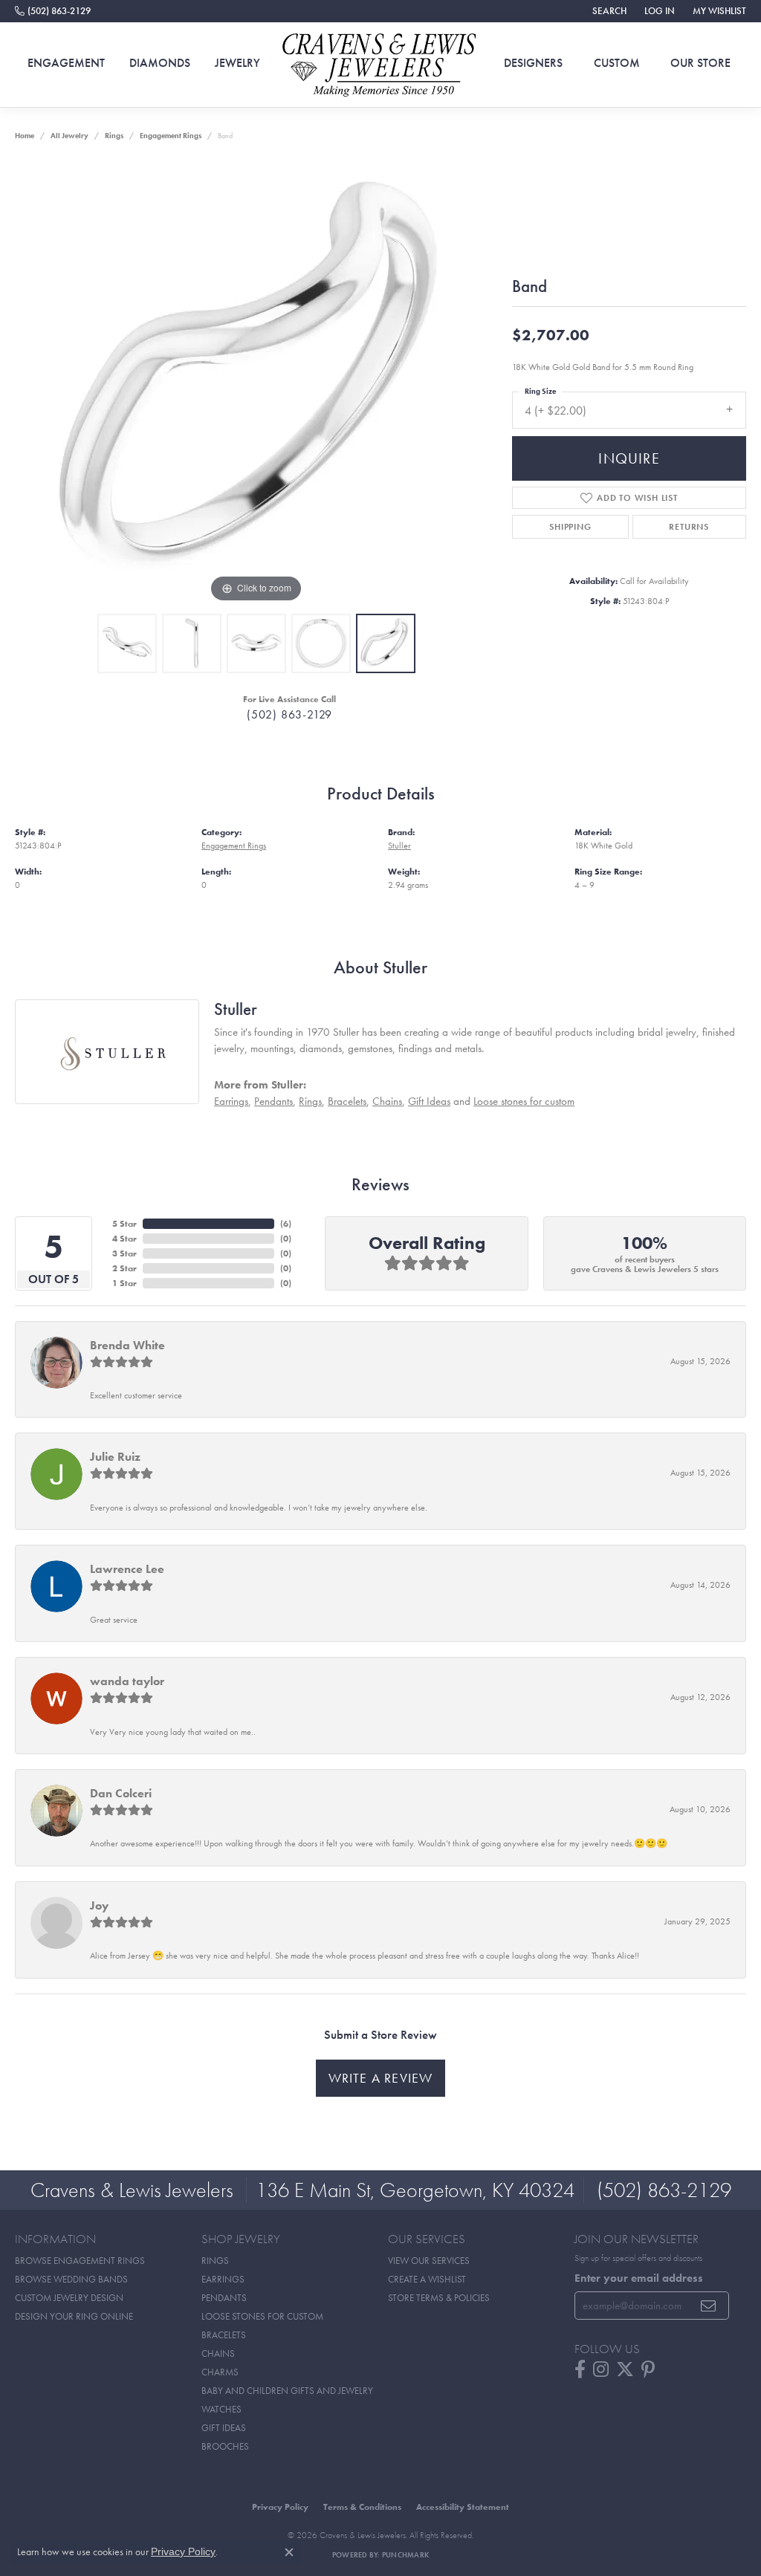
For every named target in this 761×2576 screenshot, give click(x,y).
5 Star (124, 1224)
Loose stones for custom (524, 1101)
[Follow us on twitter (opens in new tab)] (625, 2369)
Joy (99, 1905)
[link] (53, 11)
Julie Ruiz (115, 1457)
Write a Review (381, 2078)
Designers (533, 63)
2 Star (124, 1268)
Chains (387, 1101)
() (286, 1224)
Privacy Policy (280, 2507)
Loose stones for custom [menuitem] (262, 2316)
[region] (256, 383)
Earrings (231, 1101)
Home (25, 136)
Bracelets (347, 1101)
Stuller (399, 846)
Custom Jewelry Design (69, 2298)
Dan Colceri (121, 1793)
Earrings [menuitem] (223, 2279)
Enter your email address (639, 2278)
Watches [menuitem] (221, 2409)
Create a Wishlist (427, 2279)
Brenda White (127, 1345)
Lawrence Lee (127, 1569)
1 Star (124, 1283)
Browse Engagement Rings (80, 2261)
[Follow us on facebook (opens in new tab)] (580, 2369)
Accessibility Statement (463, 2507)
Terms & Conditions (362, 2507)
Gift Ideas (429, 1101)
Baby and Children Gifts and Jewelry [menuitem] (287, 2391)
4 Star (124, 1239)
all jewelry (69, 136)
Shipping (570, 527)
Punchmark (405, 2555)
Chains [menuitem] (218, 2353)
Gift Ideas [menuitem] (224, 2428)
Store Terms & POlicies (439, 2298)
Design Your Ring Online (74, 2316)
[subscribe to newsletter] (709, 2306)
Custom (617, 63)
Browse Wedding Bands (71, 2279)
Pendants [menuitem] (224, 2298)
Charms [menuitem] (220, 2372)
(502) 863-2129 (289, 714)
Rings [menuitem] (215, 2261)
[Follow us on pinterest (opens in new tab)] (648, 2369)
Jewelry (237, 63)
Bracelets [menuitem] (224, 2335)
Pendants (273, 1101)
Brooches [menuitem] (225, 2446)
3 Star (124, 1253)
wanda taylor (127, 1681)
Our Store (700, 63)
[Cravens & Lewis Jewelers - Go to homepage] (380, 65)
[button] (608, 11)
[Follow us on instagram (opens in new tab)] (601, 2369)
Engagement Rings (171, 136)
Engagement (66, 63)
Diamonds (160, 63)
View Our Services (429, 2261)
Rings (114, 136)
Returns (689, 527)
